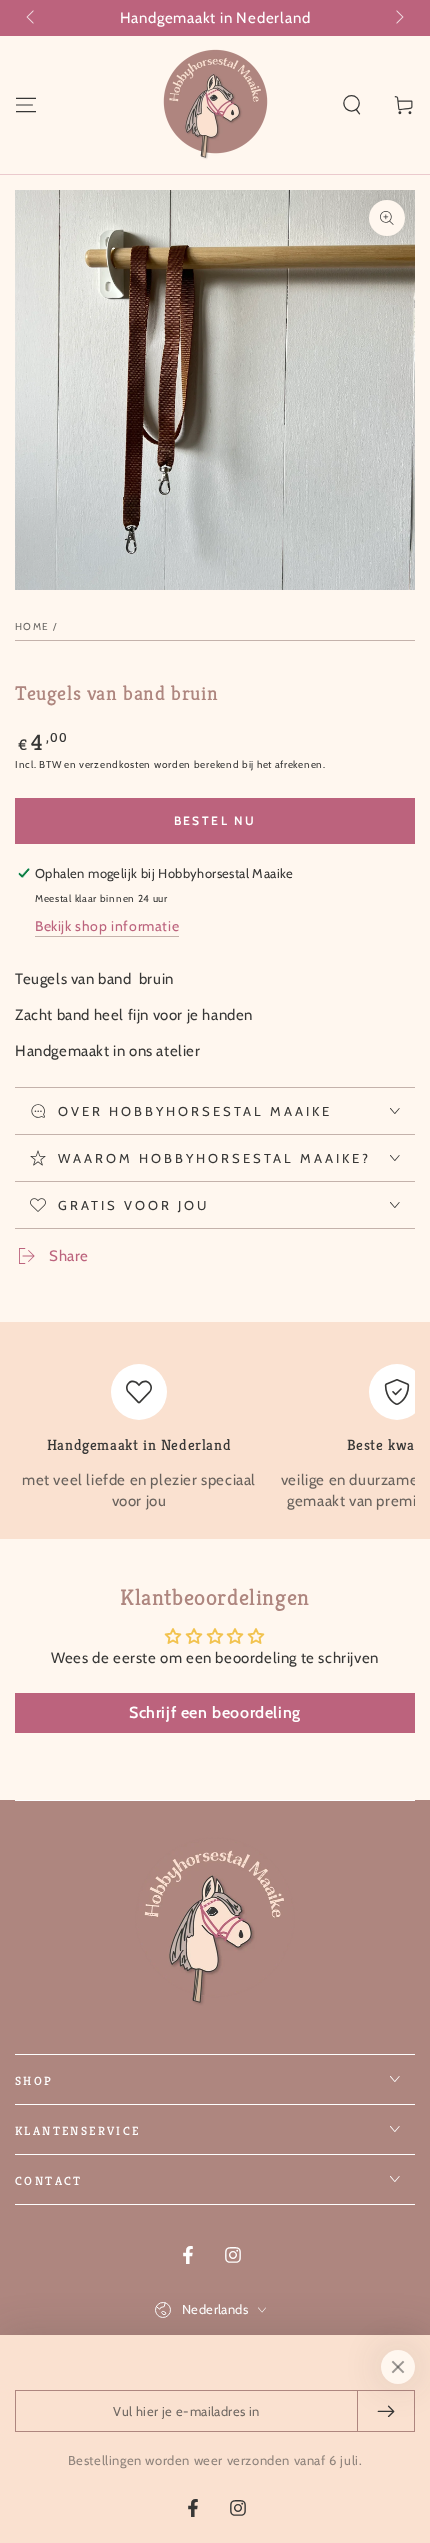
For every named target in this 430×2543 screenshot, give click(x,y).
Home (32, 626)
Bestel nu (215, 820)
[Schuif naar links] (32, 18)
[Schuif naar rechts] (398, 18)
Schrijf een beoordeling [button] (215, 1712)
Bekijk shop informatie (107, 926)
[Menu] (26, 105)
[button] (352, 105)
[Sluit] (398, 2367)
